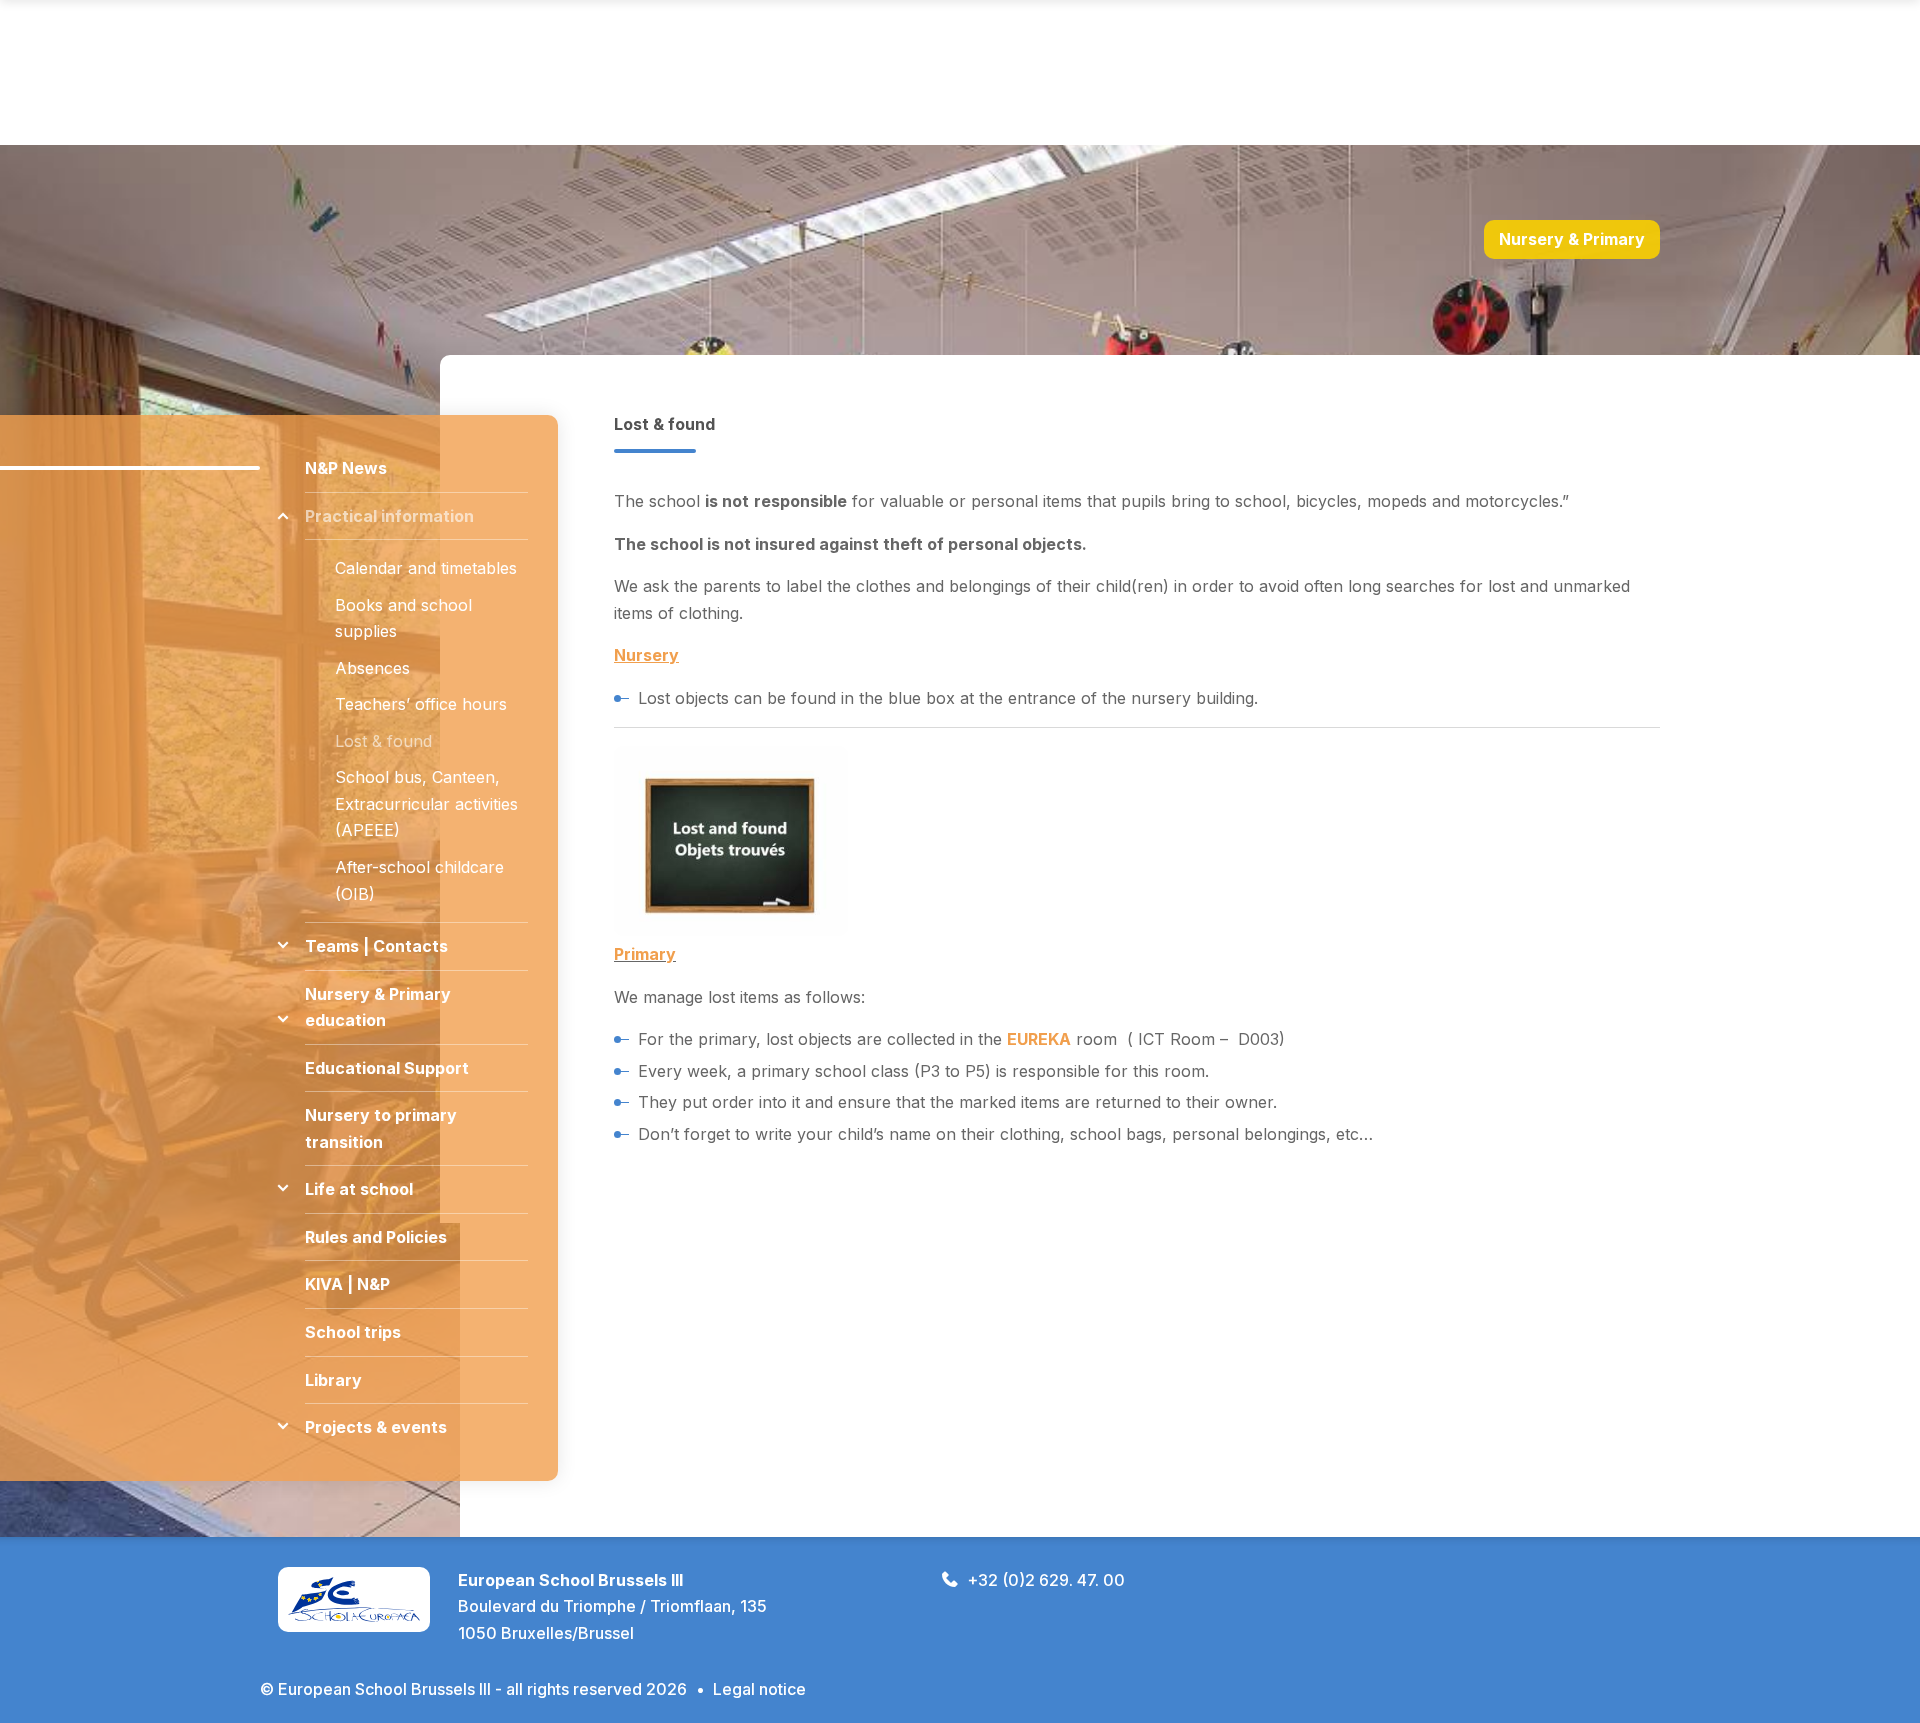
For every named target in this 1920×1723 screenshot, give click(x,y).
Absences (372, 668)
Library (333, 1380)
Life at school (359, 1189)
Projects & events (376, 1427)
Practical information (389, 516)
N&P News (346, 468)
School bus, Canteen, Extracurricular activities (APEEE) (426, 803)
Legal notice (759, 1689)
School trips (353, 1332)
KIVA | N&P (347, 1284)
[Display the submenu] (282, 515)
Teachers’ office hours (421, 704)
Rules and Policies (376, 1237)
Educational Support (387, 1068)
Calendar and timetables (426, 568)
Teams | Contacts (376, 946)
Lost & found (383, 741)
